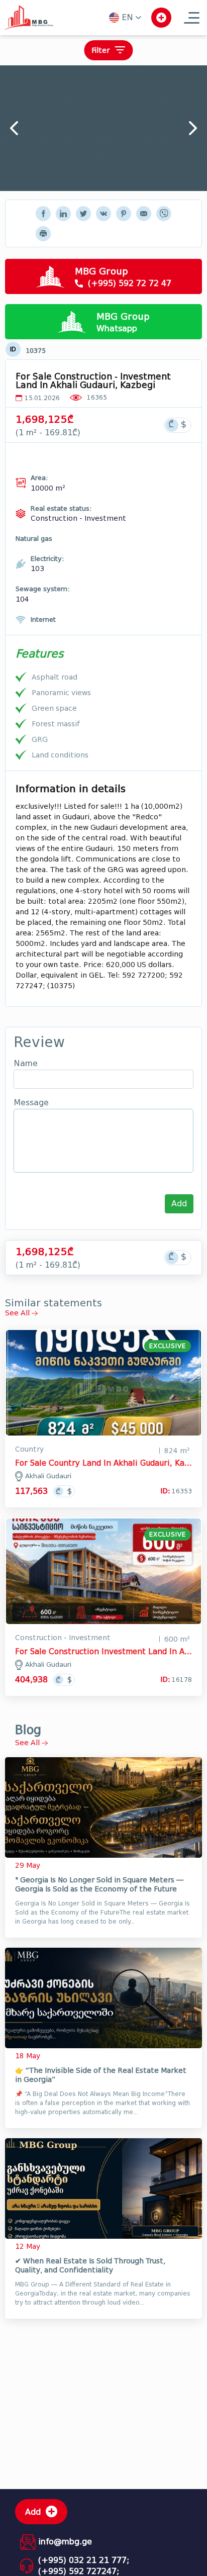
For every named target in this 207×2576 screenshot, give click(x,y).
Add (179, 1204)
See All (18, 1313)
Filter (100, 51)
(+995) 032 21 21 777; (84, 2560)
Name (26, 1064)
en (127, 17)
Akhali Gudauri (48, 1476)
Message (31, 1103)
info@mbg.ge (65, 2542)
